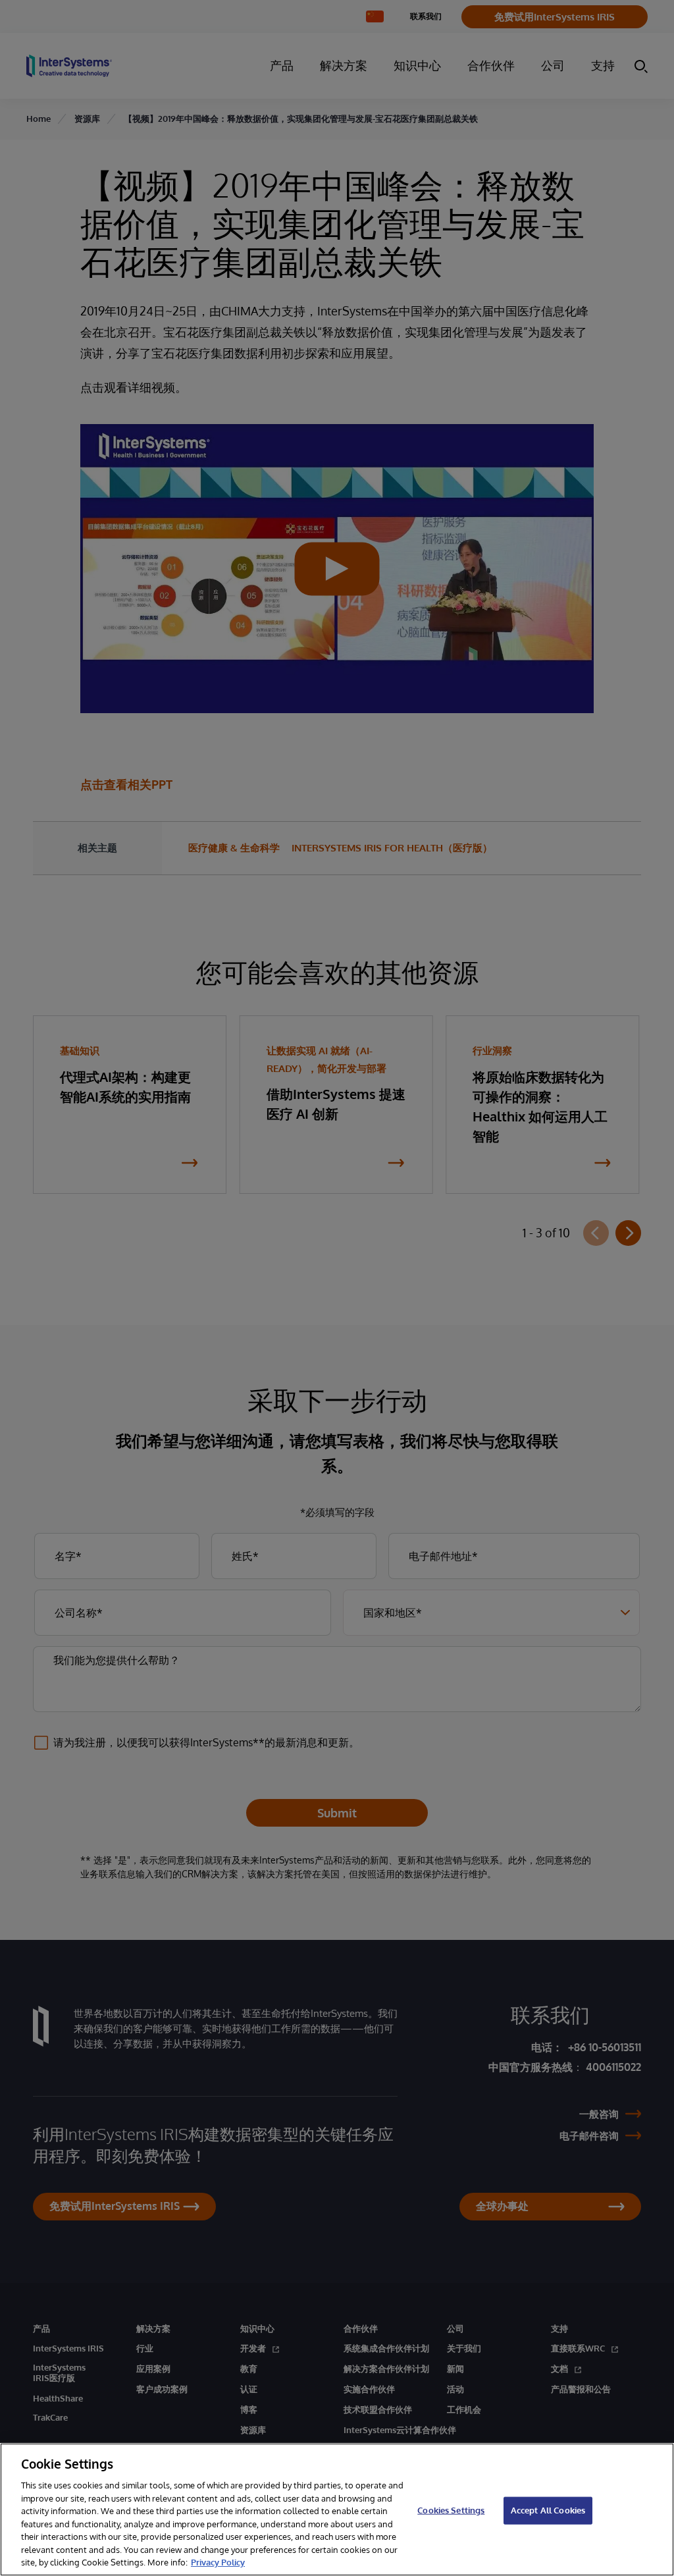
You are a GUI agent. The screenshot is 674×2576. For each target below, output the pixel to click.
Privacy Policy (218, 2562)
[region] (337, 2509)
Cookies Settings (451, 2510)
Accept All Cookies (548, 2510)
